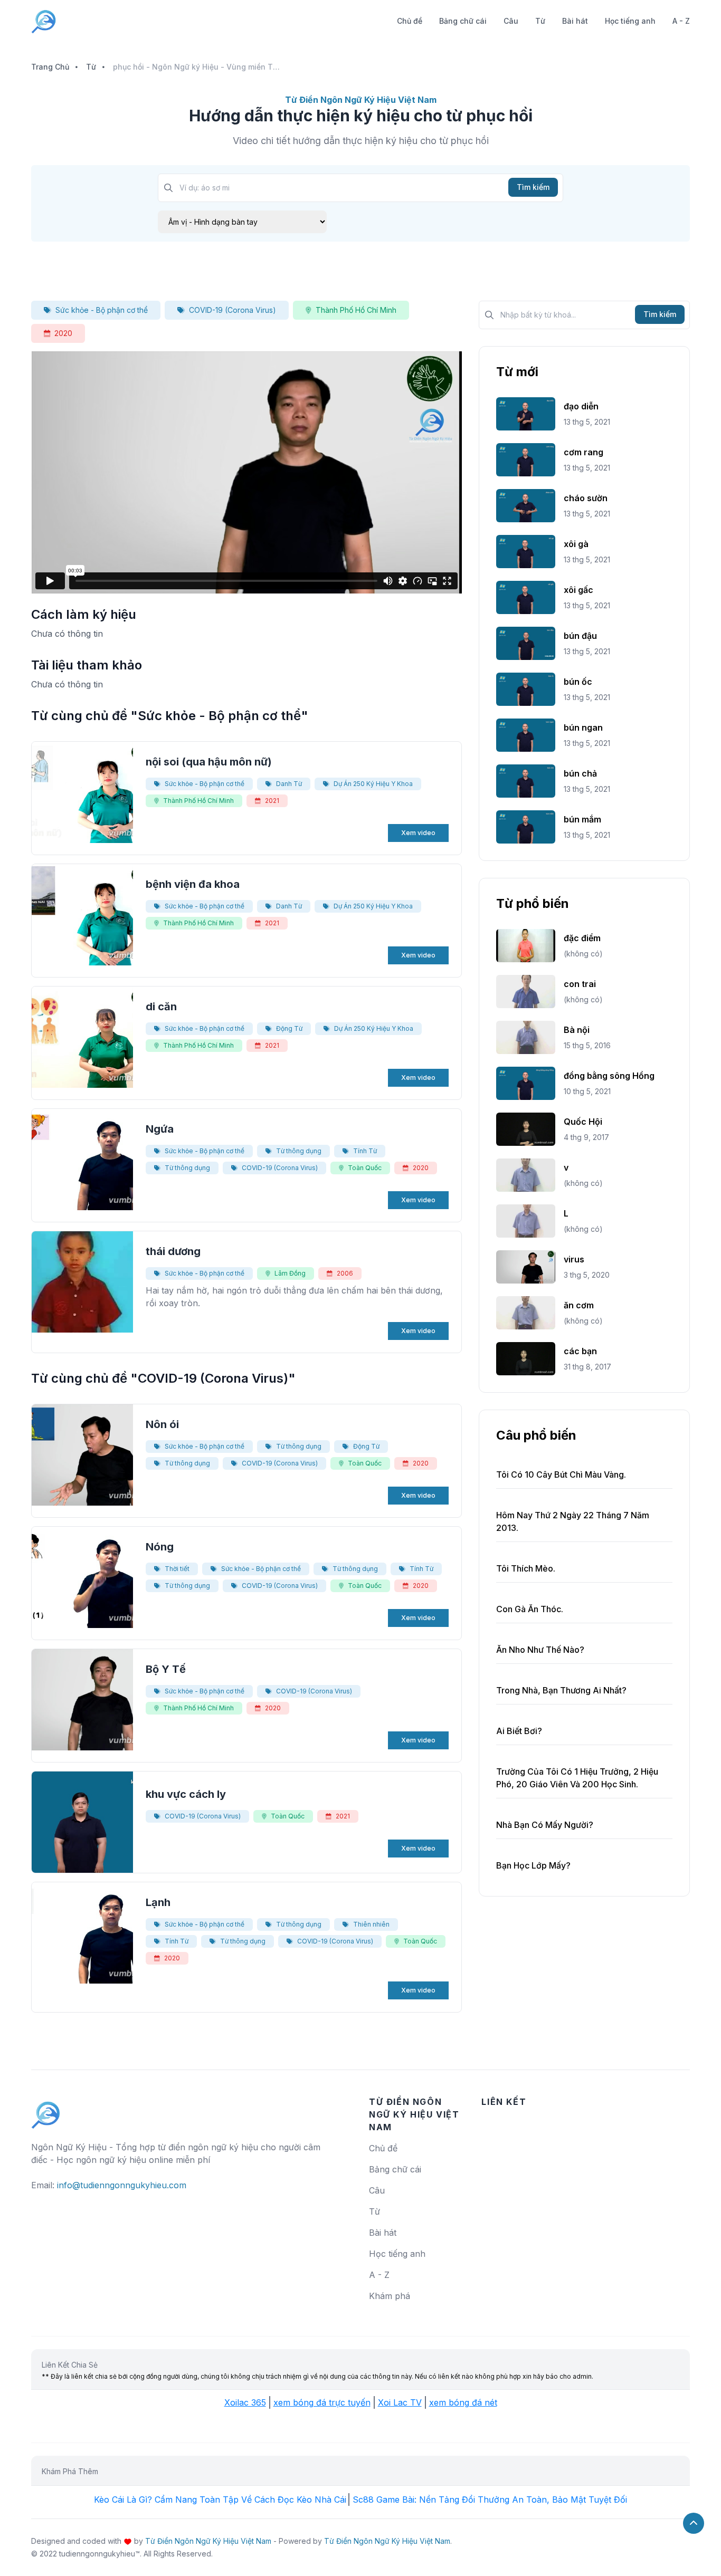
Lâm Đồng (290, 1273)
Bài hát (575, 21)
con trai (580, 984)
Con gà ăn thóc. (530, 1609)
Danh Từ (289, 784)
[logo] (46, 2110)
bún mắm (582, 819)
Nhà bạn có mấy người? (545, 1825)
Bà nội (577, 1030)
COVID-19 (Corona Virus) (233, 310)
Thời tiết (177, 1569)
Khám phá (390, 2296)
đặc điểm (582, 938)
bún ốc (578, 682)
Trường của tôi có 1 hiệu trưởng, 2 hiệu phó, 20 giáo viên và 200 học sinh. (577, 1778)
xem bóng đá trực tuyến (322, 2402)
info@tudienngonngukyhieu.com (122, 2185)
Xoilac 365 (245, 2402)
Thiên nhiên (371, 1924)
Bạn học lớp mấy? (533, 1865)
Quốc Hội (583, 1122)
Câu (511, 21)
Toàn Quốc (365, 1168)
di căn (161, 1007)
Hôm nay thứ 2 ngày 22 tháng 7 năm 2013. (573, 1521)
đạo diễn (581, 406)
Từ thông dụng (299, 1151)
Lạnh (158, 1902)
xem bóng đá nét (463, 2402)
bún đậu (580, 636)
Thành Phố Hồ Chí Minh (356, 310)
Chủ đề (410, 21)
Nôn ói (162, 1424)
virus (574, 1259)
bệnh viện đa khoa (193, 884)
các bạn (580, 1351)
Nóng (160, 1547)
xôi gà (576, 544)
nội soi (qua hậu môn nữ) (209, 762)
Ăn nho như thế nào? (540, 1650)
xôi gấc (578, 590)
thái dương (173, 1251)
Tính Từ (365, 1151)
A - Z (681, 21)
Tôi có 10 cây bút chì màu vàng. (561, 1474)
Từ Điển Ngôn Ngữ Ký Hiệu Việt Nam (208, 2541)
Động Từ (289, 1028)
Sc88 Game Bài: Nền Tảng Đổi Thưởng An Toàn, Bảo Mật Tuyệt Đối (490, 2500)
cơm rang (584, 452)
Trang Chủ (50, 67)
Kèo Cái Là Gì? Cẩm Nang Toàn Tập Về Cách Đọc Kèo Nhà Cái (220, 2500)
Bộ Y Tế (166, 1669)
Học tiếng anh (630, 21)
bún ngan (583, 727)
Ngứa (160, 1129)
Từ (540, 21)
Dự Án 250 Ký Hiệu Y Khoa (373, 784)
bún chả (580, 773)
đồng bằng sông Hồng (609, 1076)
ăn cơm (579, 1305)
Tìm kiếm (533, 187)
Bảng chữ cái (463, 21)
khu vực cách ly (186, 1794)
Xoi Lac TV (400, 2402)
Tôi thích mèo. (526, 1568)
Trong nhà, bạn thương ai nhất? (561, 1690)
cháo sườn (586, 498)
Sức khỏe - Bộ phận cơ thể (102, 310)
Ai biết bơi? (519, 1731)
